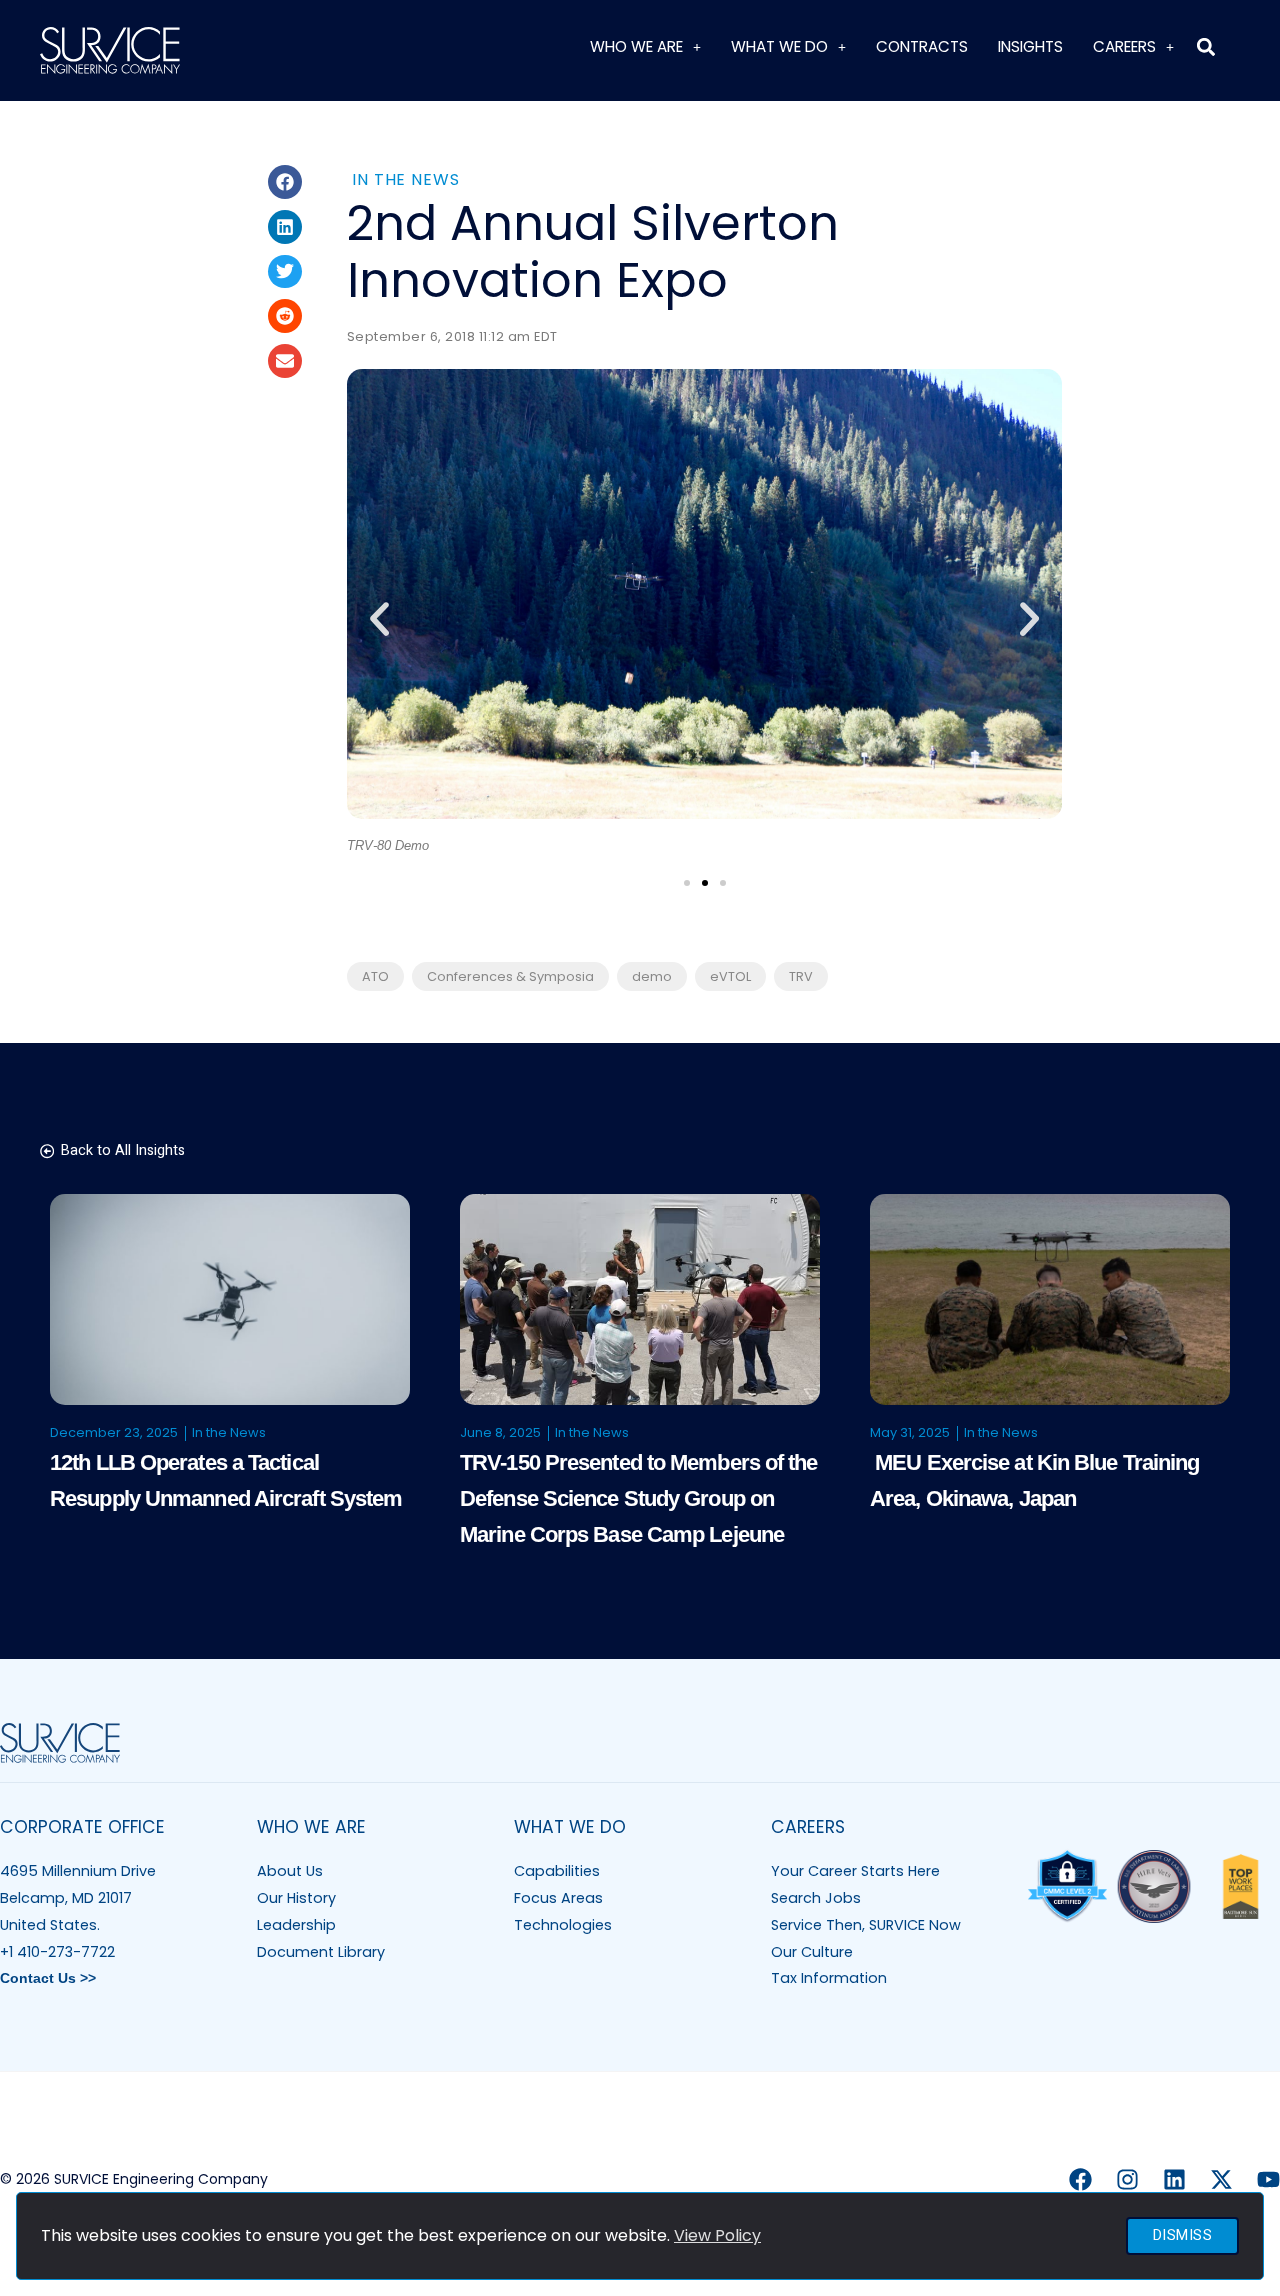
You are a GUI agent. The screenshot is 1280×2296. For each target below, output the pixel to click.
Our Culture (812, 1952)
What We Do (779, 46)
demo (652, 976)
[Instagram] (1127, 2179)
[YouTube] (1268, 2179)
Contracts (922, 46)
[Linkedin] (1174, 2179)
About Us (290, 1871)
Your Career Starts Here (855, 1871)
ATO (375, 976)
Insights (1030, 46)
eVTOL (730, 976)
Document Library (321, 1952)
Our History (296, 1898)
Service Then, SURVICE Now (866, 1925)
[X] (1221, 2179)
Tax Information (829, 1978)
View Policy (717, 2235)
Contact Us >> (48, 1978)
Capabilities (557, 1871)
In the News (406, 179)
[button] (1205, 46)
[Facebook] (1080, 2179)
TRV (801, 976)
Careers (1124, 46)
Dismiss (1183, 2235)
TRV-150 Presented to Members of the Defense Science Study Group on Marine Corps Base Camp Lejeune (639, 1498)
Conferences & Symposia (510, 976)
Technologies (563, 1925)
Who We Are (636, 46)
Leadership (296, 1925)
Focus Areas (558, 1898)
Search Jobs (816, 1898)
